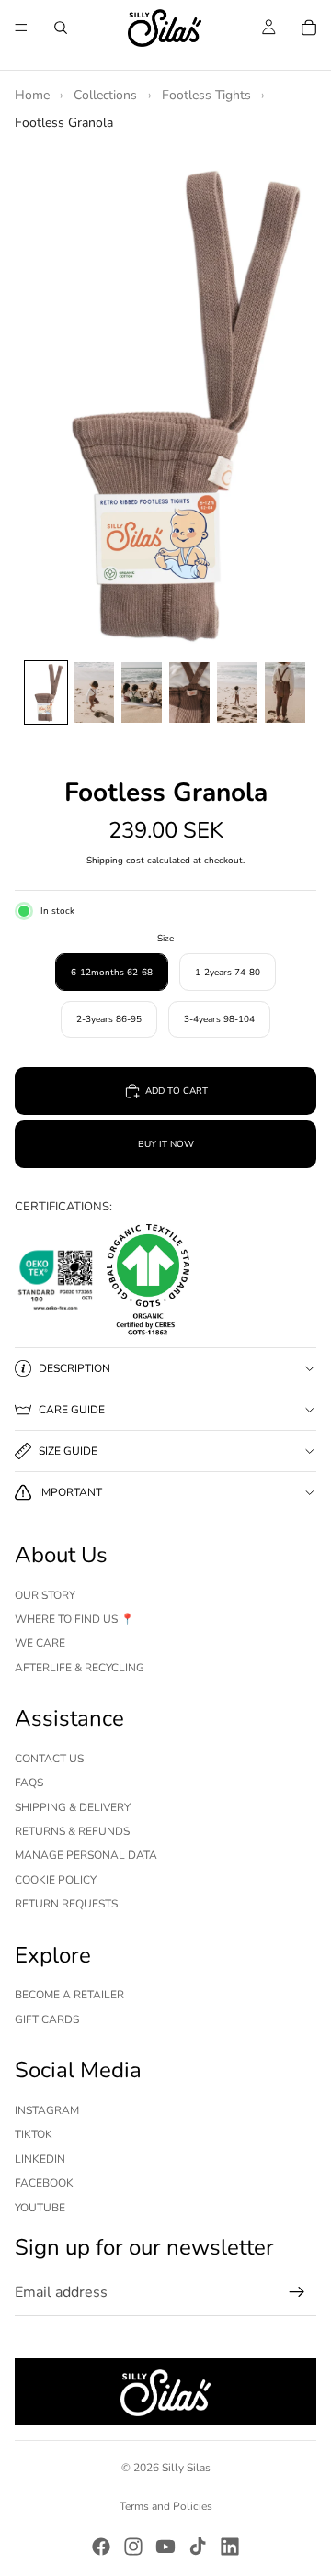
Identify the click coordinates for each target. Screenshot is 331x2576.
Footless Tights (206, 95)
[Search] (61, 28)
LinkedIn (40, 2159)
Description (74, 1368)
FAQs (29, 1783)
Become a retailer (69, 1995)
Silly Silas (186, 2468)
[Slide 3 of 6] (142, 692)
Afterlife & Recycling (80, 1668)
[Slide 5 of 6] (237, 692)
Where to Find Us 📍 (74, 1619)
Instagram (47, 2110)
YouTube (40, 2208)
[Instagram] (133, 2547)
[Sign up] (297, 2292)
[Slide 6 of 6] (285, 692)
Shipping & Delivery (73, 1807)
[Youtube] (165, 2547)
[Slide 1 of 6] (46, 692)
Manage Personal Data (86, 1855)
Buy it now (166, 1144)
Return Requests (66, 1904)
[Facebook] (101, 2547)
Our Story (45, 1595)
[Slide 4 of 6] (189, 692)
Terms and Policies (166, 2506)
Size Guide (68, 1451)
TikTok (34, 2134)
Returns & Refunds (72, 1831)
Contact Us (49, 1759)
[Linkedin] (230, 2547)
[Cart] (309, 28)
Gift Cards (47, 2019)
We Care (40, 1643)
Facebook (44, 2183)
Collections (105, 95)
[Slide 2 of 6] (94, 692)
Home (32, 95)
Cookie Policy (56, 1880)
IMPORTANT (70, 1492)
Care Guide (72, 1410)
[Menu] (21, 28)
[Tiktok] (198, 2547)
